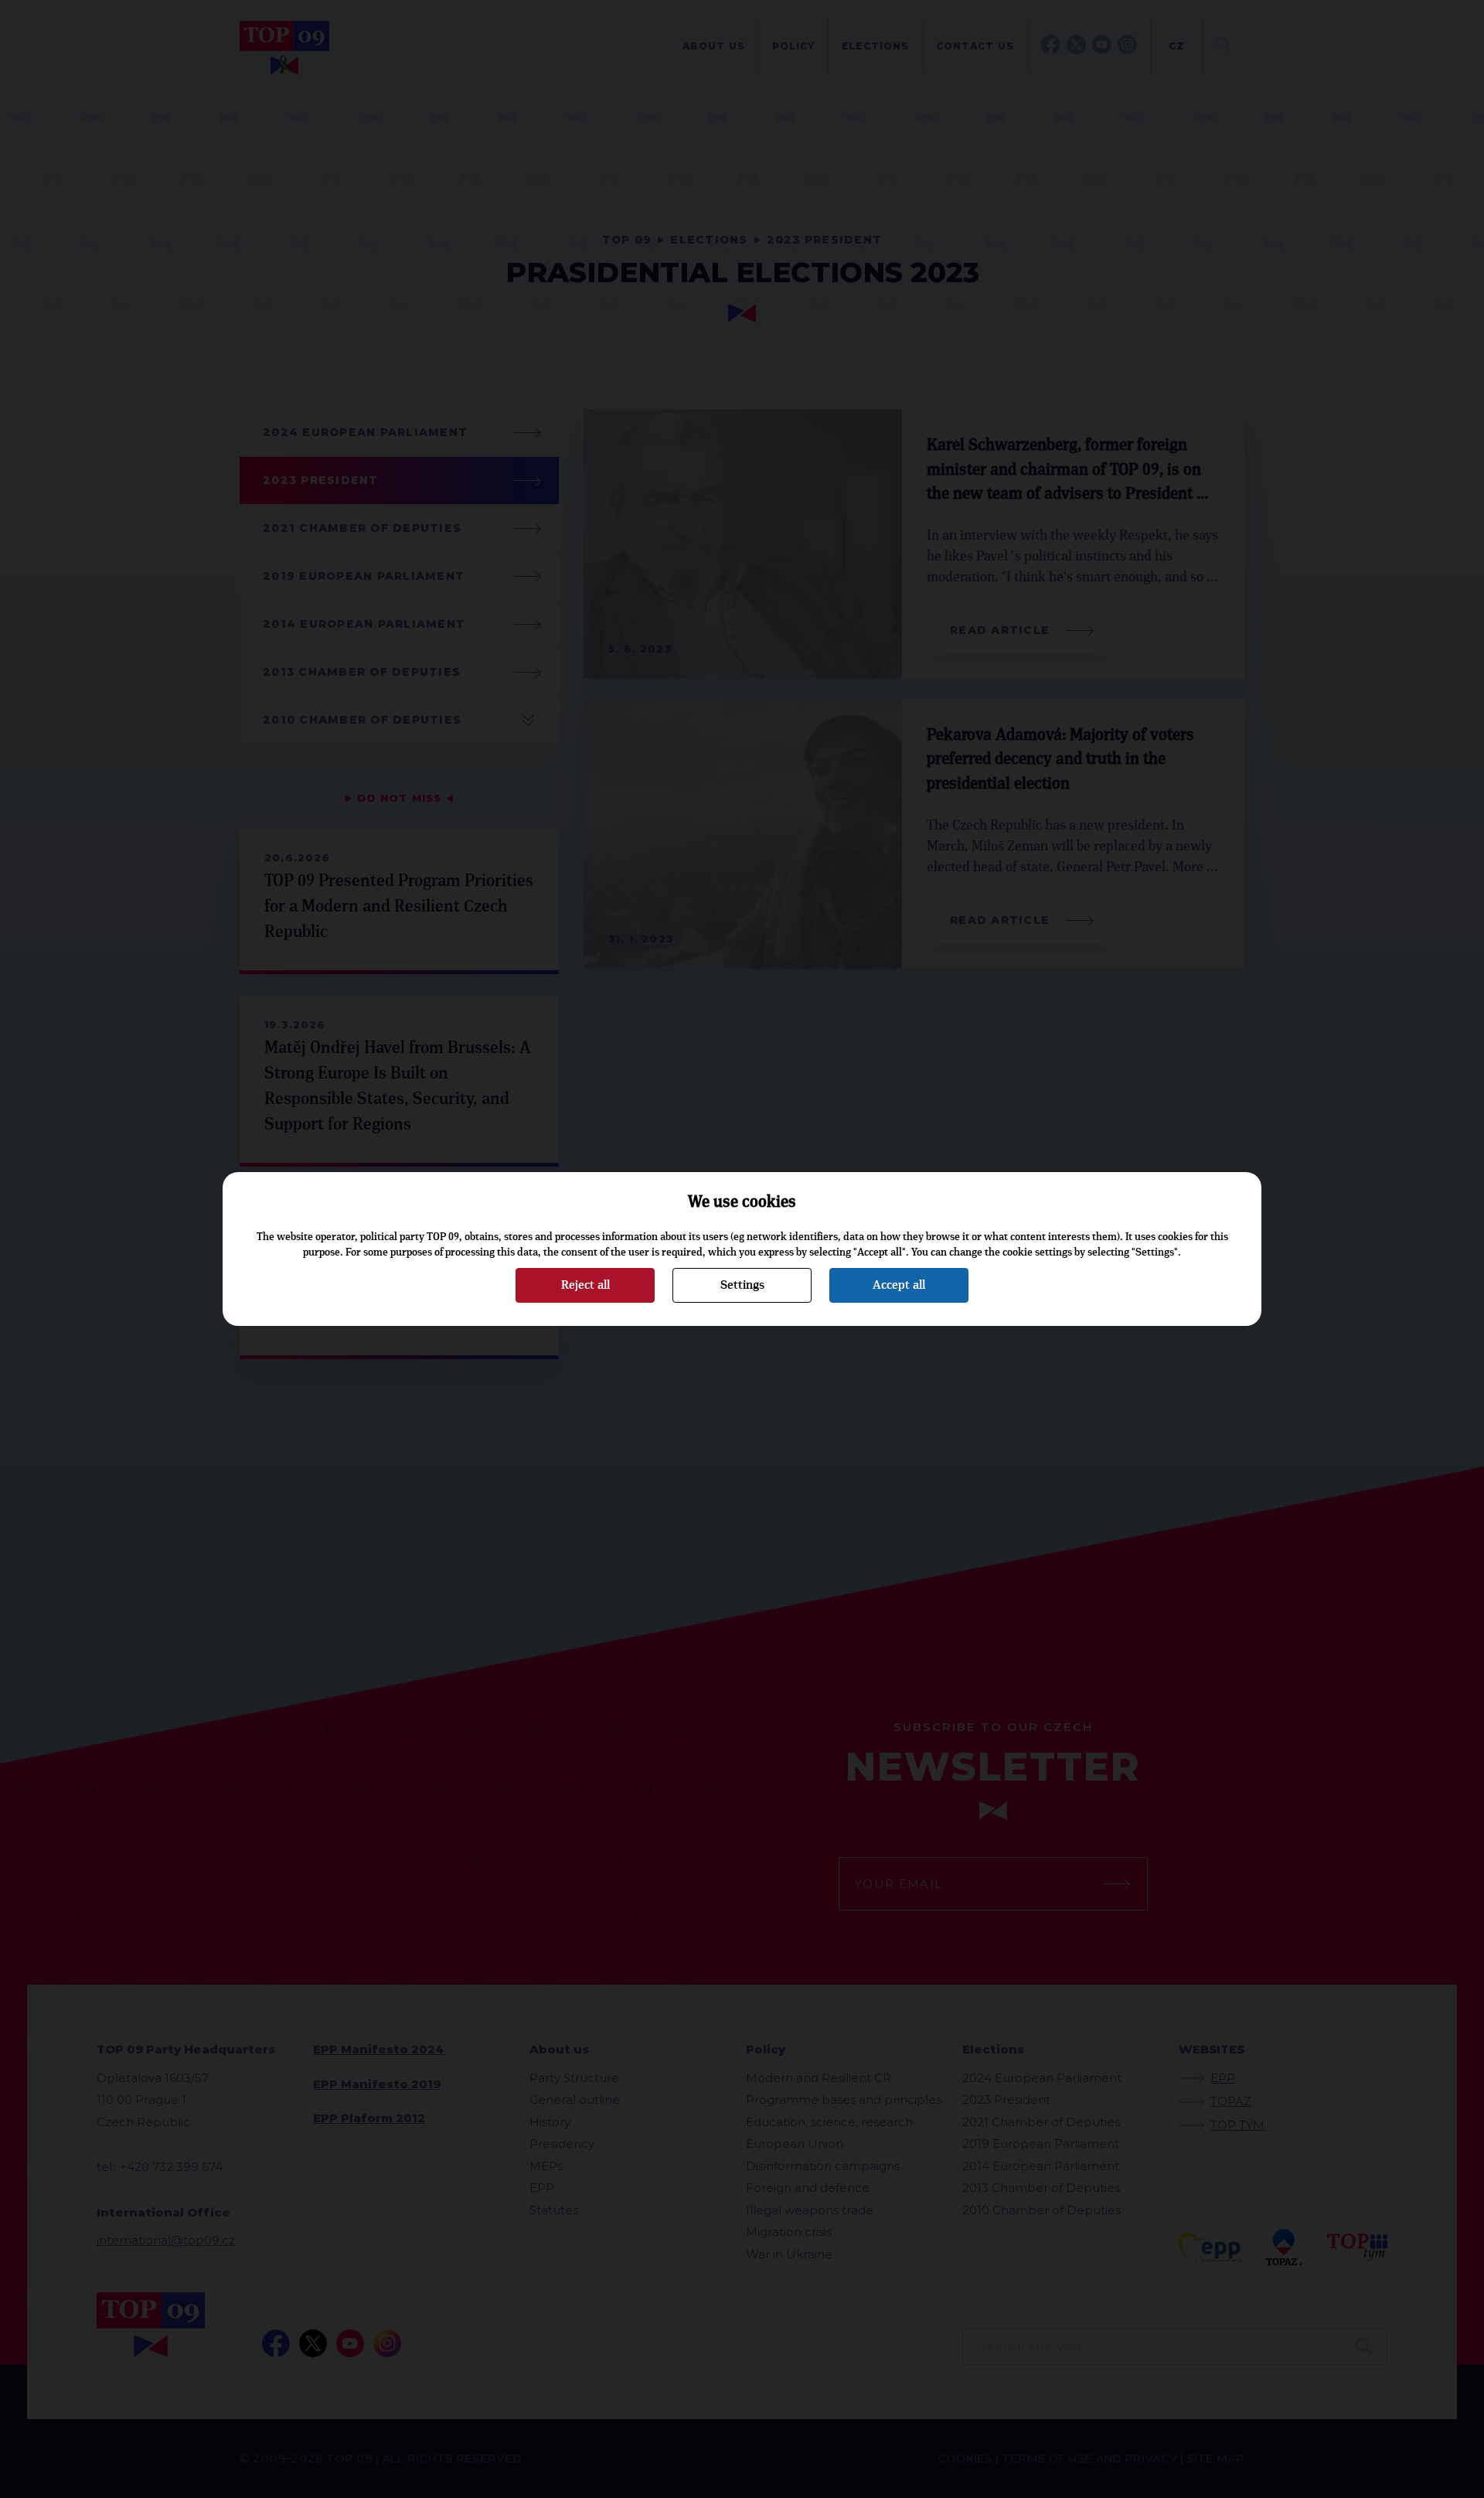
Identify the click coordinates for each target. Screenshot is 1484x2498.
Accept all (899, 1285)
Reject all (585, 1285)
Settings (742, 1285)
